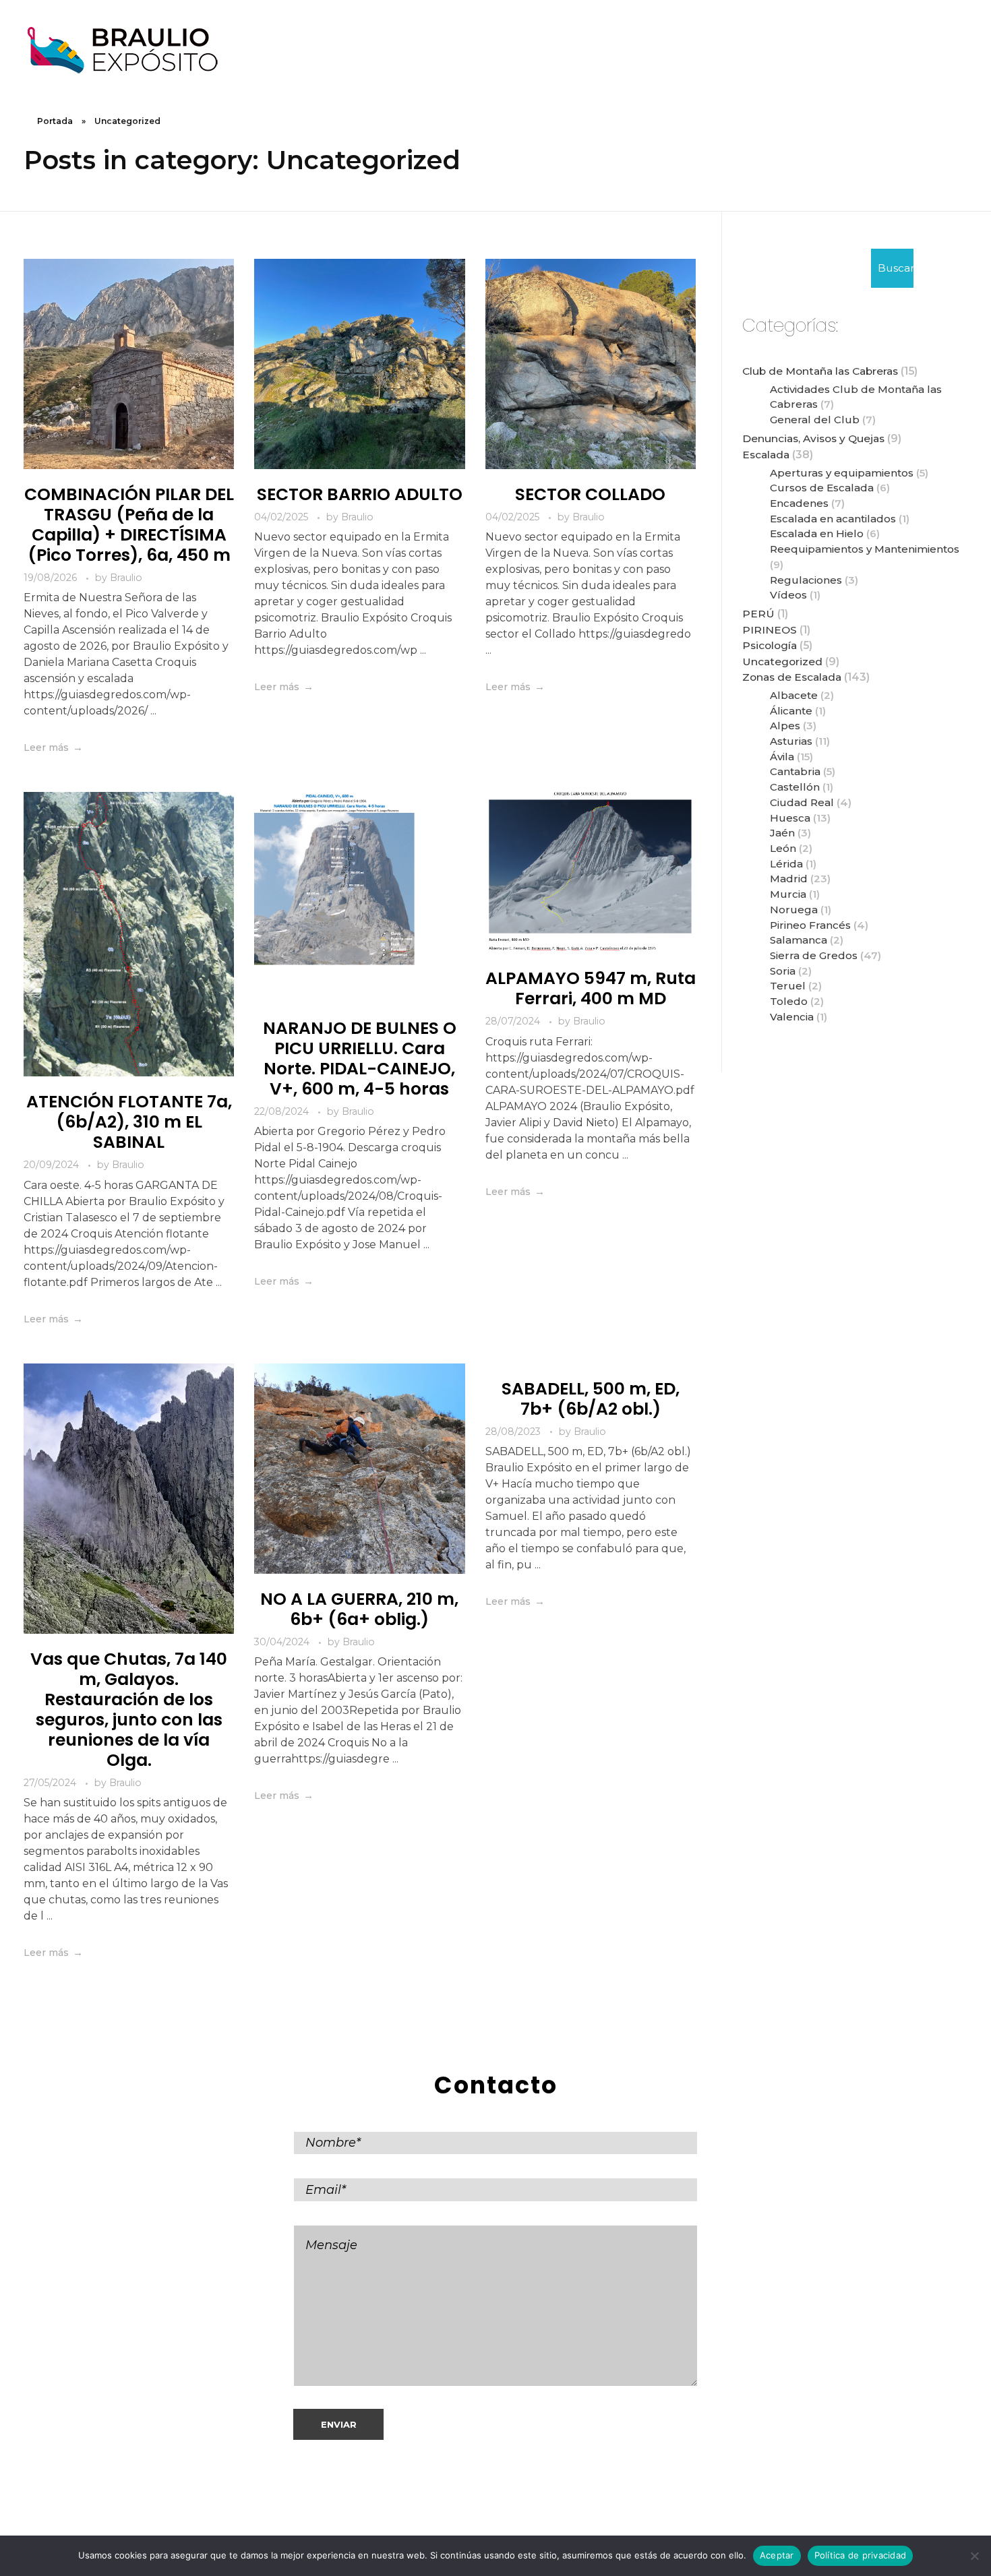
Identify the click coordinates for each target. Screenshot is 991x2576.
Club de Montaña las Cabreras (820, 371)
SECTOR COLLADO (590, 494)
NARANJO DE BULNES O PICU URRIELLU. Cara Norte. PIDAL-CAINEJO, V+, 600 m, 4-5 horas (360, 1059)
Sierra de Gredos (814, 955)
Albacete (794, 695)
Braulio (126, 578)
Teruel (788, 986)
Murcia (788, 894)
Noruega (794, 910)
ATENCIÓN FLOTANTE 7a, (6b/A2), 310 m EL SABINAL (129, 1122)
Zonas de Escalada (792, 677)
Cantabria (795, 771)
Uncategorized (782, 662)
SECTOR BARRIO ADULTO (360, 494)
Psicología (770, 645)
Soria (783, 971)
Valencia (792, 1017)
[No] (974, 2556)
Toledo (789, 1001)
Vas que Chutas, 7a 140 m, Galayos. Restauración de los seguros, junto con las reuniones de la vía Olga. (129, 1710)
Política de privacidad (861, 2555)
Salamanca (799, 940)
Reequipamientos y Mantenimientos (865, 549)
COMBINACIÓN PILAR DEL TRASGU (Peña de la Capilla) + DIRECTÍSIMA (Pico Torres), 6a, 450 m (129, 525)
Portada (55, 121)
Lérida (786, 864)
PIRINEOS (770, 630)
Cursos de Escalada (822, 488)
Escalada (766, 455)
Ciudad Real (802, 802)
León (783, 848)
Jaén (782, 833)
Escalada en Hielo (817, 533)
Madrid (789, 879)
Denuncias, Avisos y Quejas (813, 438)
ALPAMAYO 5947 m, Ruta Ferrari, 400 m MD (591, 988)
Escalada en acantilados (833, 519)
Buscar (896, 268)
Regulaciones (806, 580)
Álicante (791, 711)
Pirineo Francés (810, 925)
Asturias (791, 741)
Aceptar (777, 2555)
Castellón (795, 787)
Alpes (785, 726)
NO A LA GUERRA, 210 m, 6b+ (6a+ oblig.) (359, 1609)
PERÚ (758, 614)
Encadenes (799, 503)
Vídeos (788, 595)
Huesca (790, 818)
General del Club (815, 420)
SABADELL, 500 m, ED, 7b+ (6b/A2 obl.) (591, 1399)
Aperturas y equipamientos (842, 473)
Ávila (782, 757)
